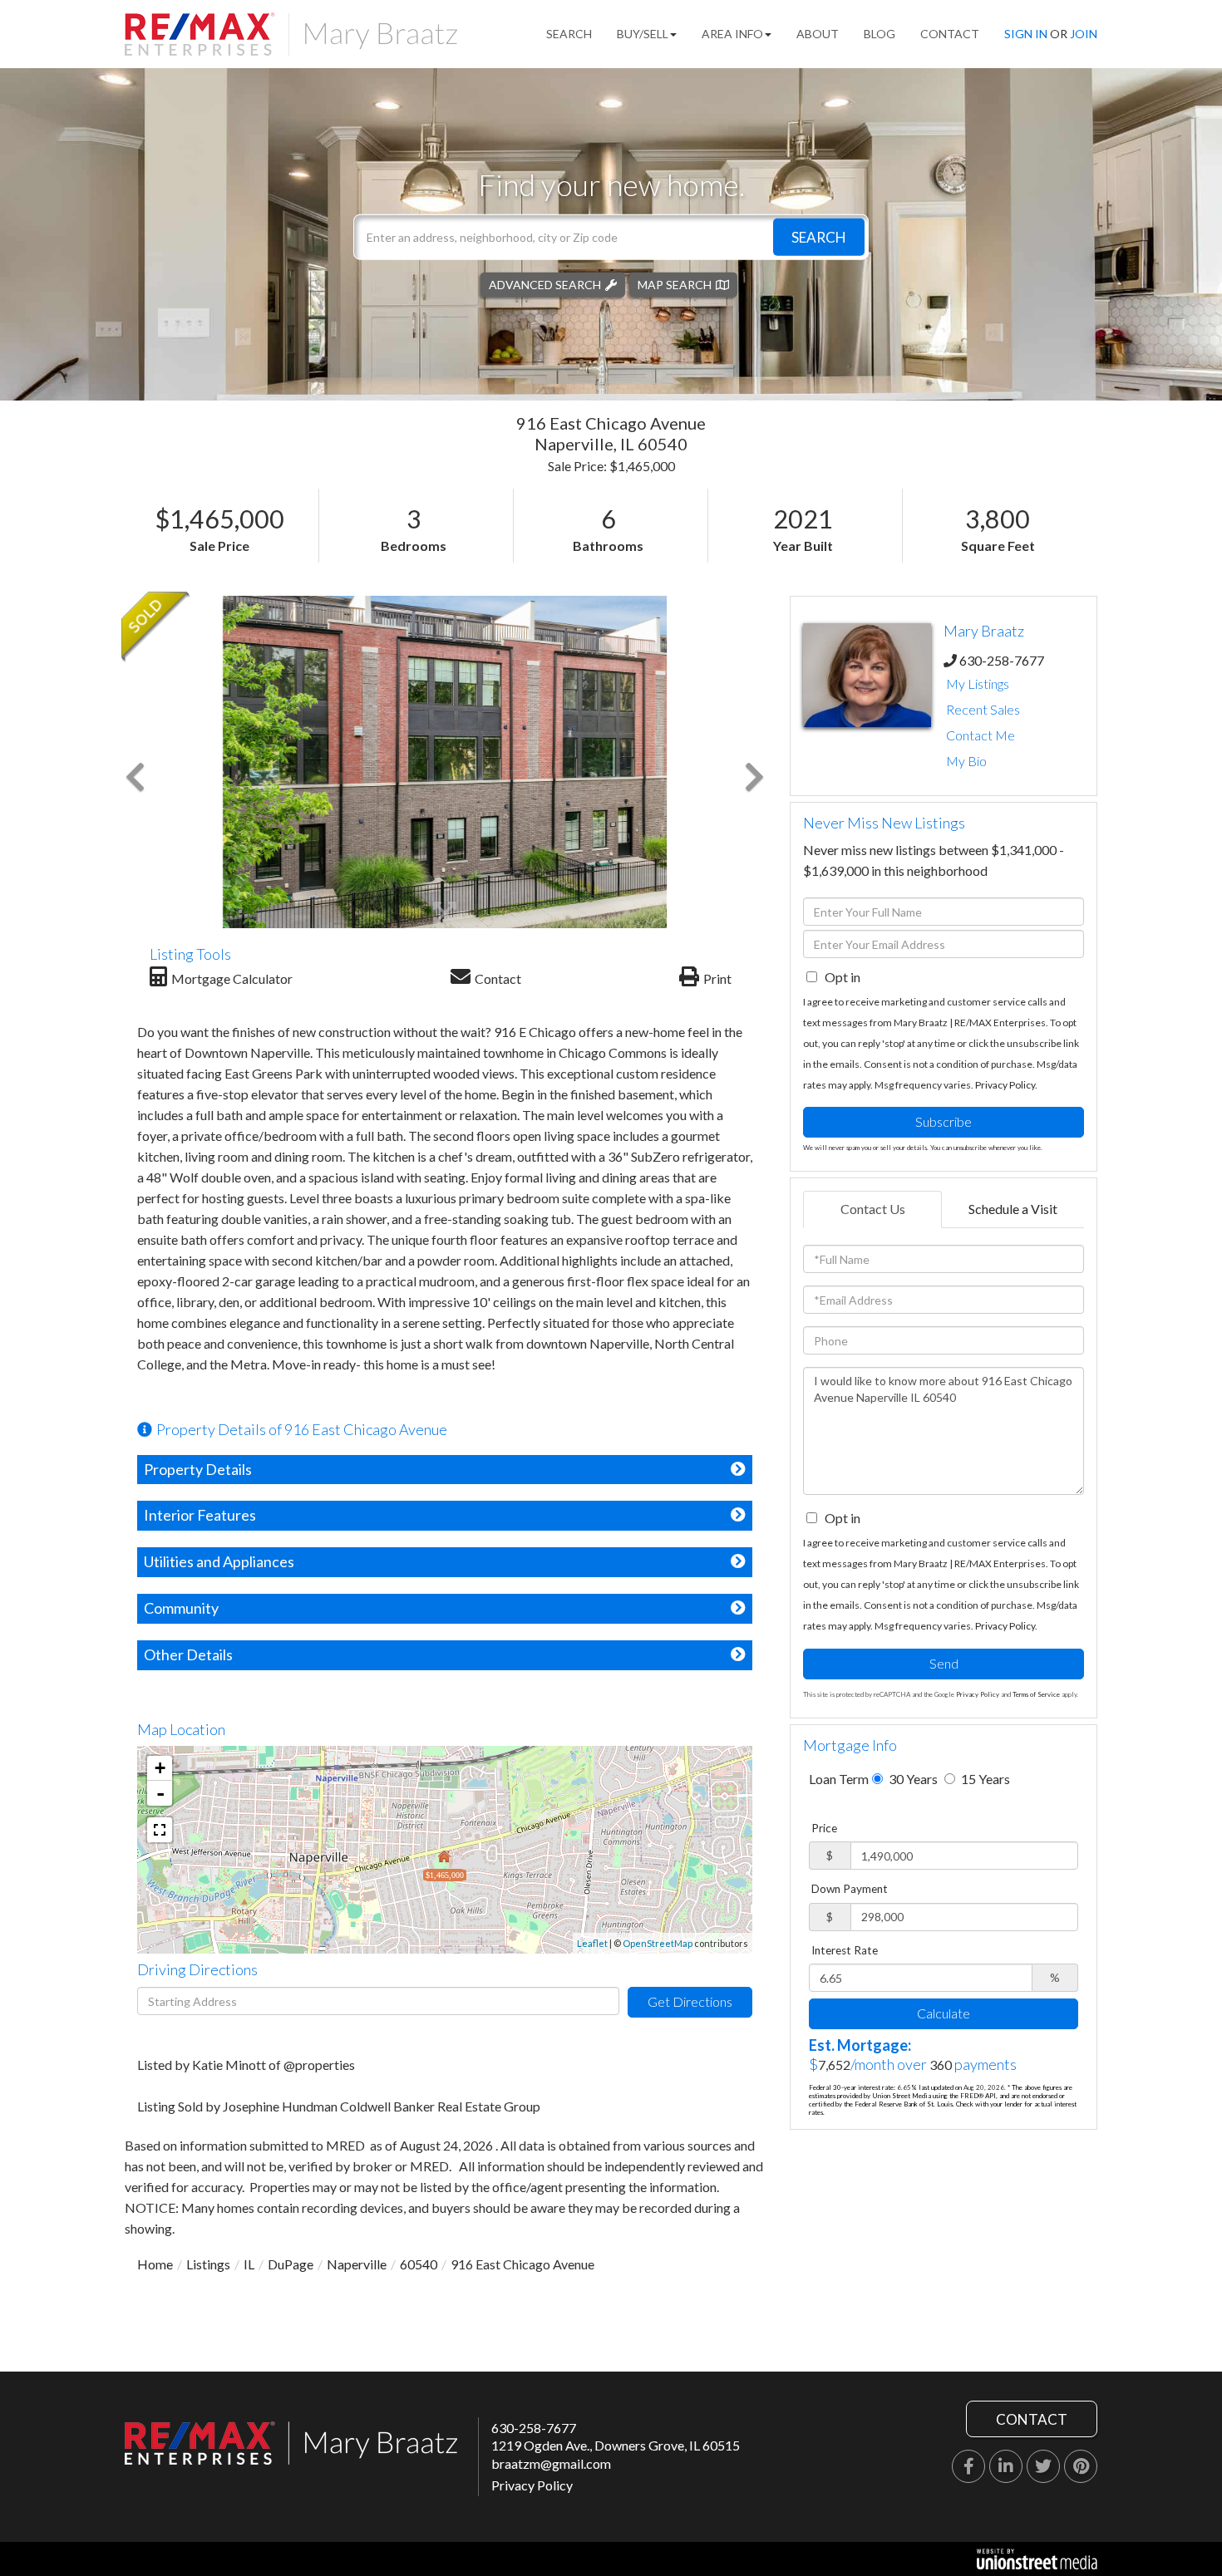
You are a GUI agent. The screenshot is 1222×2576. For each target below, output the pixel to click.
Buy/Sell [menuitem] (643, 34)
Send (944, 1663)
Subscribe (944, 1121)
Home (155, 2264)
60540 (419, 2264)
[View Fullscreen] (160, 1830)
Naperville (357, 2264)
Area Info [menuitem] (732, 34)
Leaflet (592, 1943)
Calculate (944, 2013)
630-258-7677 (1002, 660)
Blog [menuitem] (880, 34)
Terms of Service (1036, 1694)
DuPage (291, 2264)
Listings (208, 2264)
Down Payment (850, 1889)
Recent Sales (983, 709)
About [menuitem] (818, 34)
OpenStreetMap (658, 1943)
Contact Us (873, 1209)
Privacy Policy (1005, 1085)
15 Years (984, 1779)
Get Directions (690, 2001)
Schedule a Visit (1013, 1209)
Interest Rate (845, 1950)
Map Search (675, 284)
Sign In (1026, 34)
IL (249, 2264)
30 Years (912, 1779)
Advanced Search (545, 284)
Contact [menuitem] (950, 34)
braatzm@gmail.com (551, 2463)
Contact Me (981, 735)
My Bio (966, 761)
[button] (819, 236)
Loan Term (839, 1779)
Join (1084, 34)
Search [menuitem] (569, 34)
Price (824, 1828)
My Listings (978, 683)
